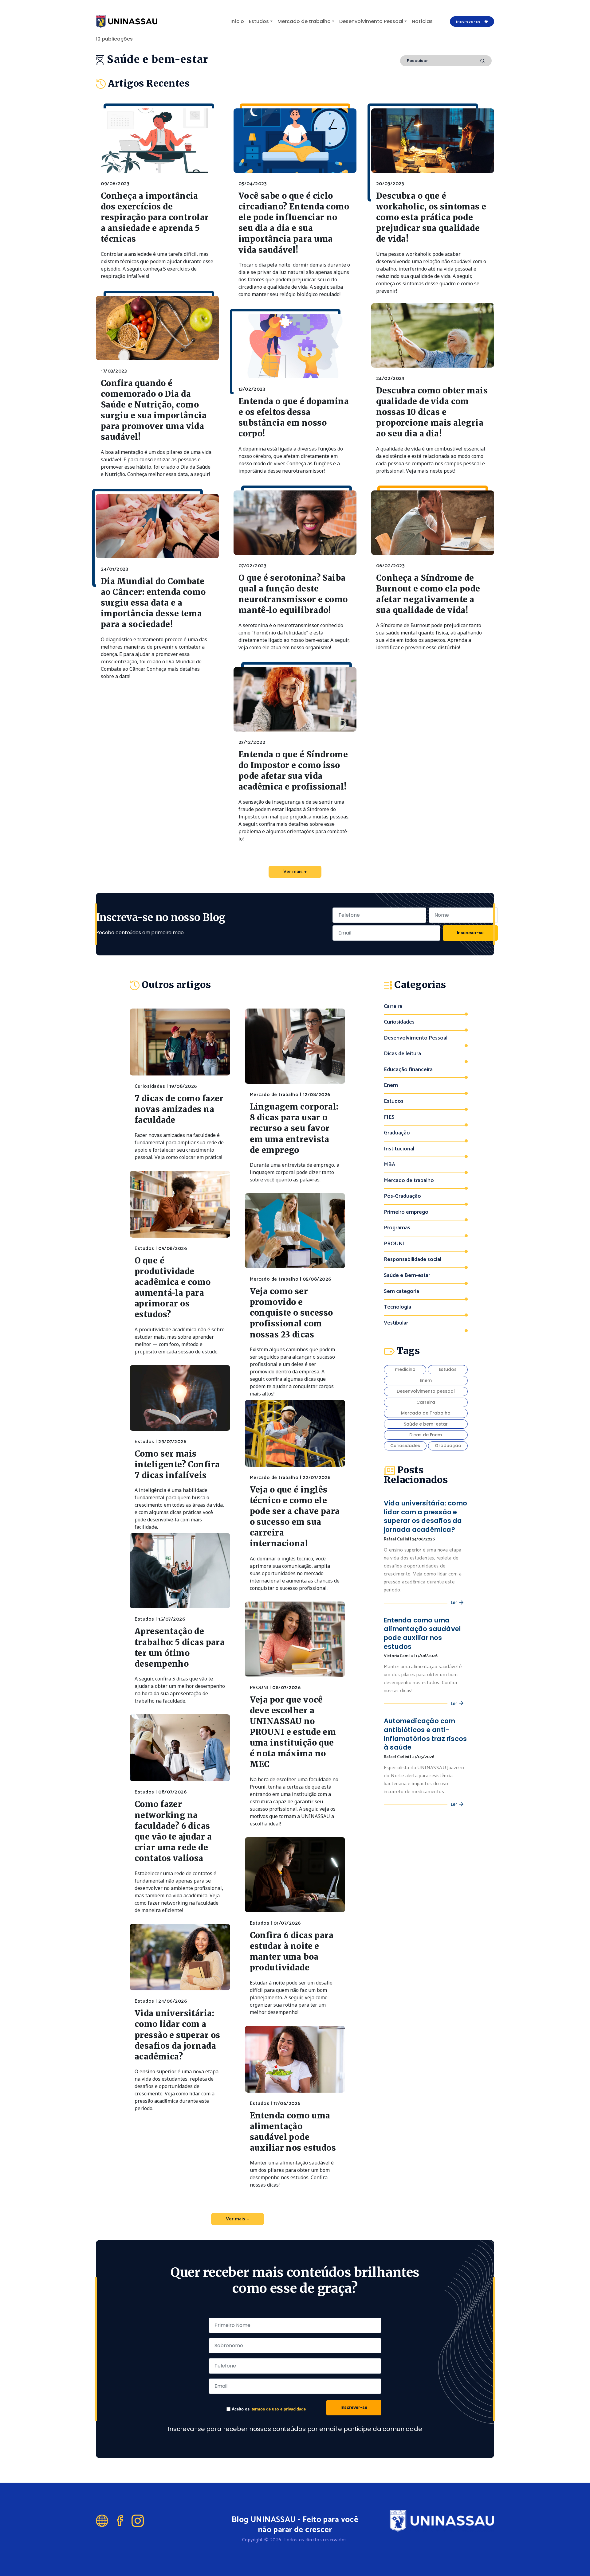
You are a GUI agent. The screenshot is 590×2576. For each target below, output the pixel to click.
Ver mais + (295, 872)
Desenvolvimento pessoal (426, 1391)
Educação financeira (408, 1070)
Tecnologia (397, 1307)
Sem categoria (401, 1292)
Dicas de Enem (426, 1435)
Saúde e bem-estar (426, 1424)
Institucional (399, 1149)
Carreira (393, 1007)
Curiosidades (399, 1022)
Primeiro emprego (406, 1212)
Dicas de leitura (402, 1054)
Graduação (397, 1133)
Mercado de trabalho (304, 21)
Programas (397, 1228)
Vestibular (396, 1323)
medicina (405, 1369)
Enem (391, 1085)
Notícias (422, 21)
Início (237, 21)
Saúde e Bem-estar (407, 1276)
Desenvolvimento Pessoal (371, 21)
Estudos (259, 21)
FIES (389, 1117)
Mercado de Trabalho (426, 1413)
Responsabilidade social (413, 1260)
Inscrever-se (470, 933)
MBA (389, 1165)
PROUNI (394, 1244)
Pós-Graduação (402, 1196)
